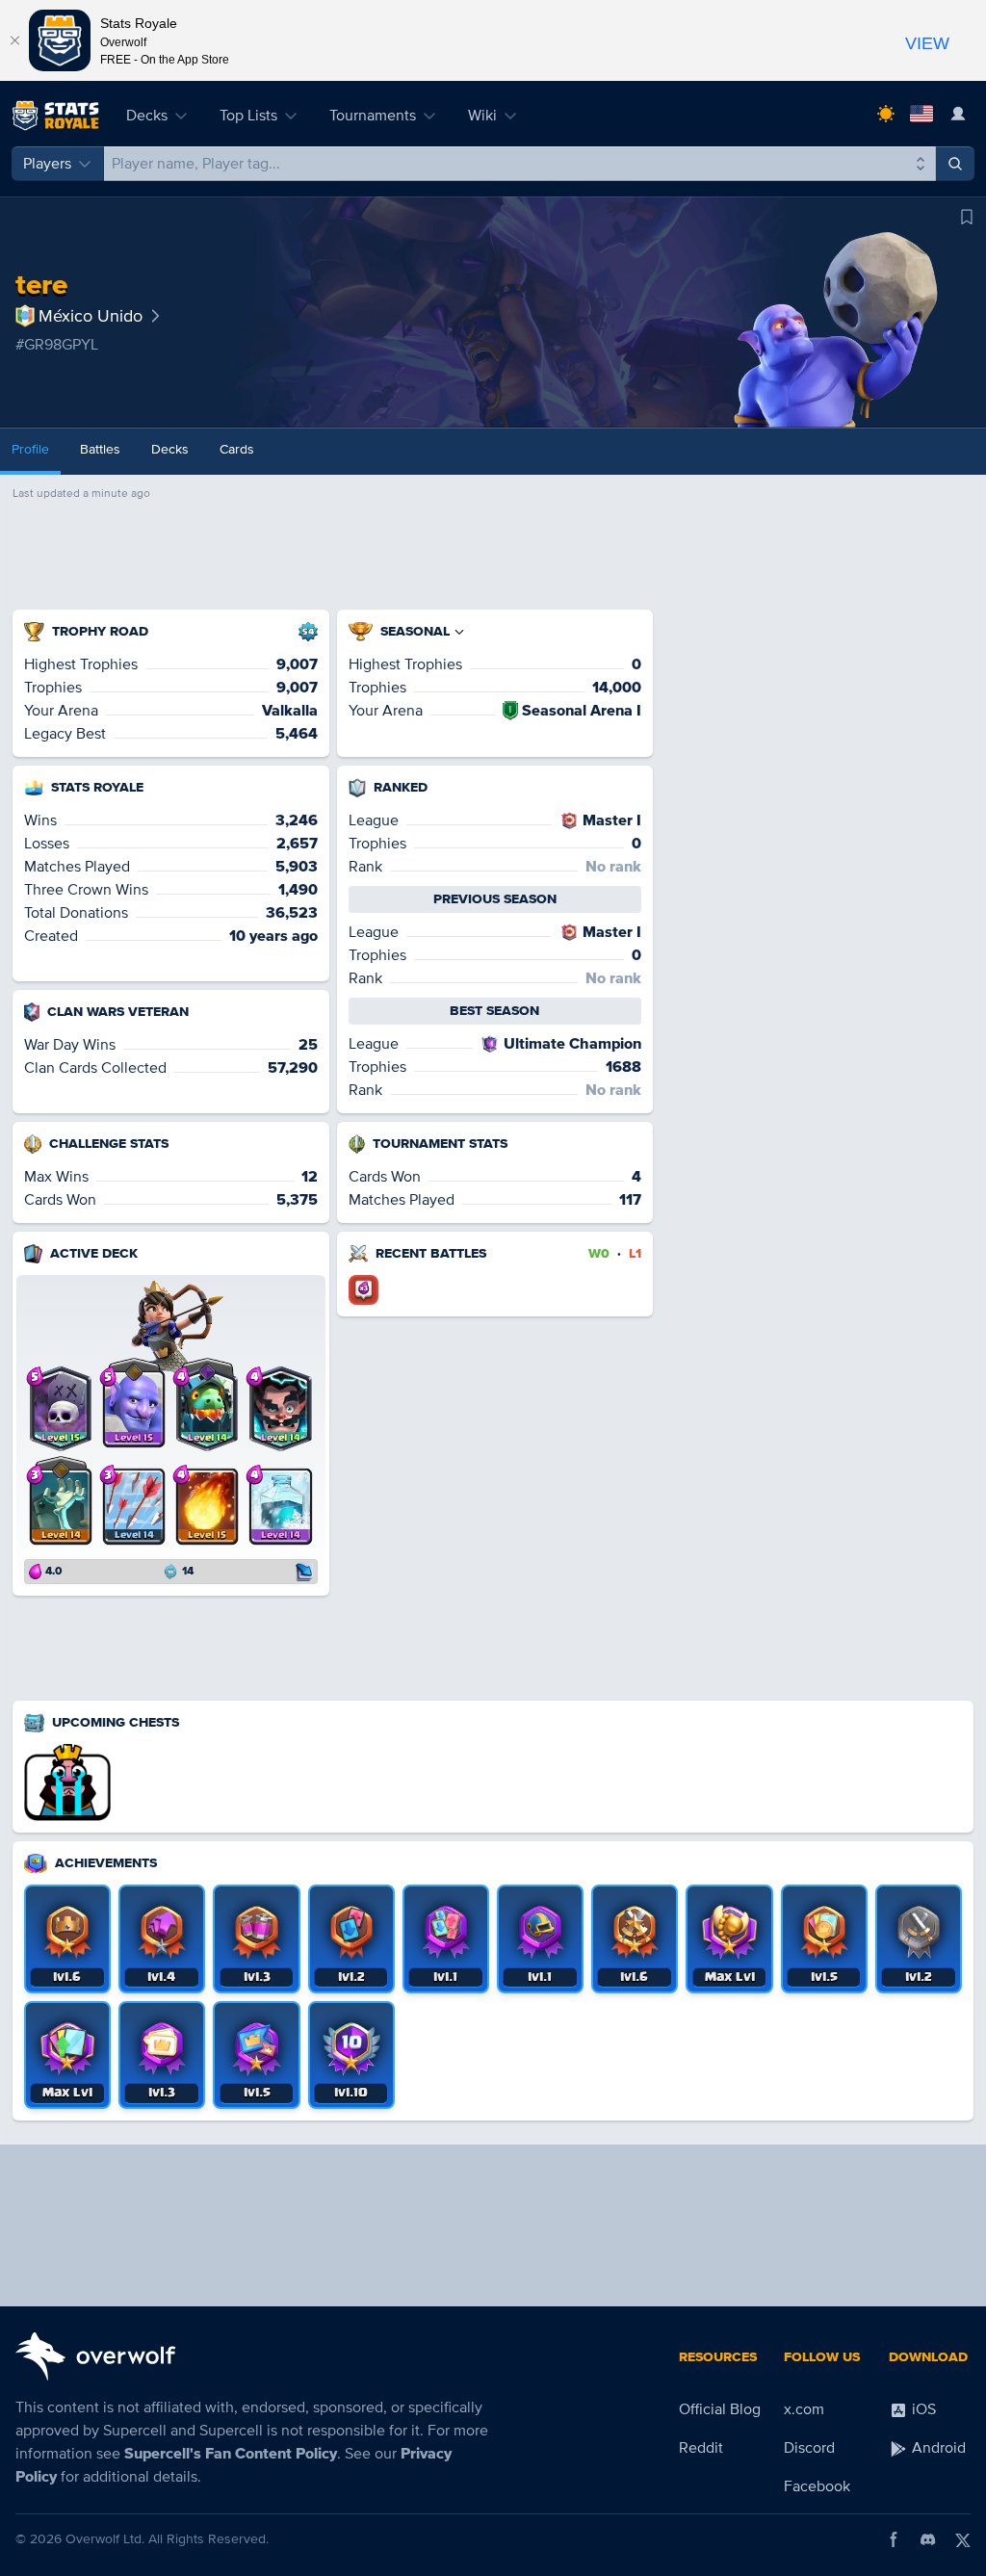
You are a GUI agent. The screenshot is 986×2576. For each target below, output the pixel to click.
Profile (30, 449)
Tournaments (373, 116)
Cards (237, 449)
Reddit (701, 2448)
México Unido (91, 316)
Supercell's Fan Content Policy (231, 2454)
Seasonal (415, 631)
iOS (922, 2409)
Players (47, 164)
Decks (147, 116)
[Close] (14, 40)
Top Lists (248, 116)
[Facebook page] (894, 2539)
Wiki (482, 116)
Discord (809, 2448)
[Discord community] (928, 2539)
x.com (804, 2409)
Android (937, 2448)
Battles (100, 449)
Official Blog (720, 2409)
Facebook (817, 2486)
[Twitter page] (963, 2539)
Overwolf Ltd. (105, 2539)
